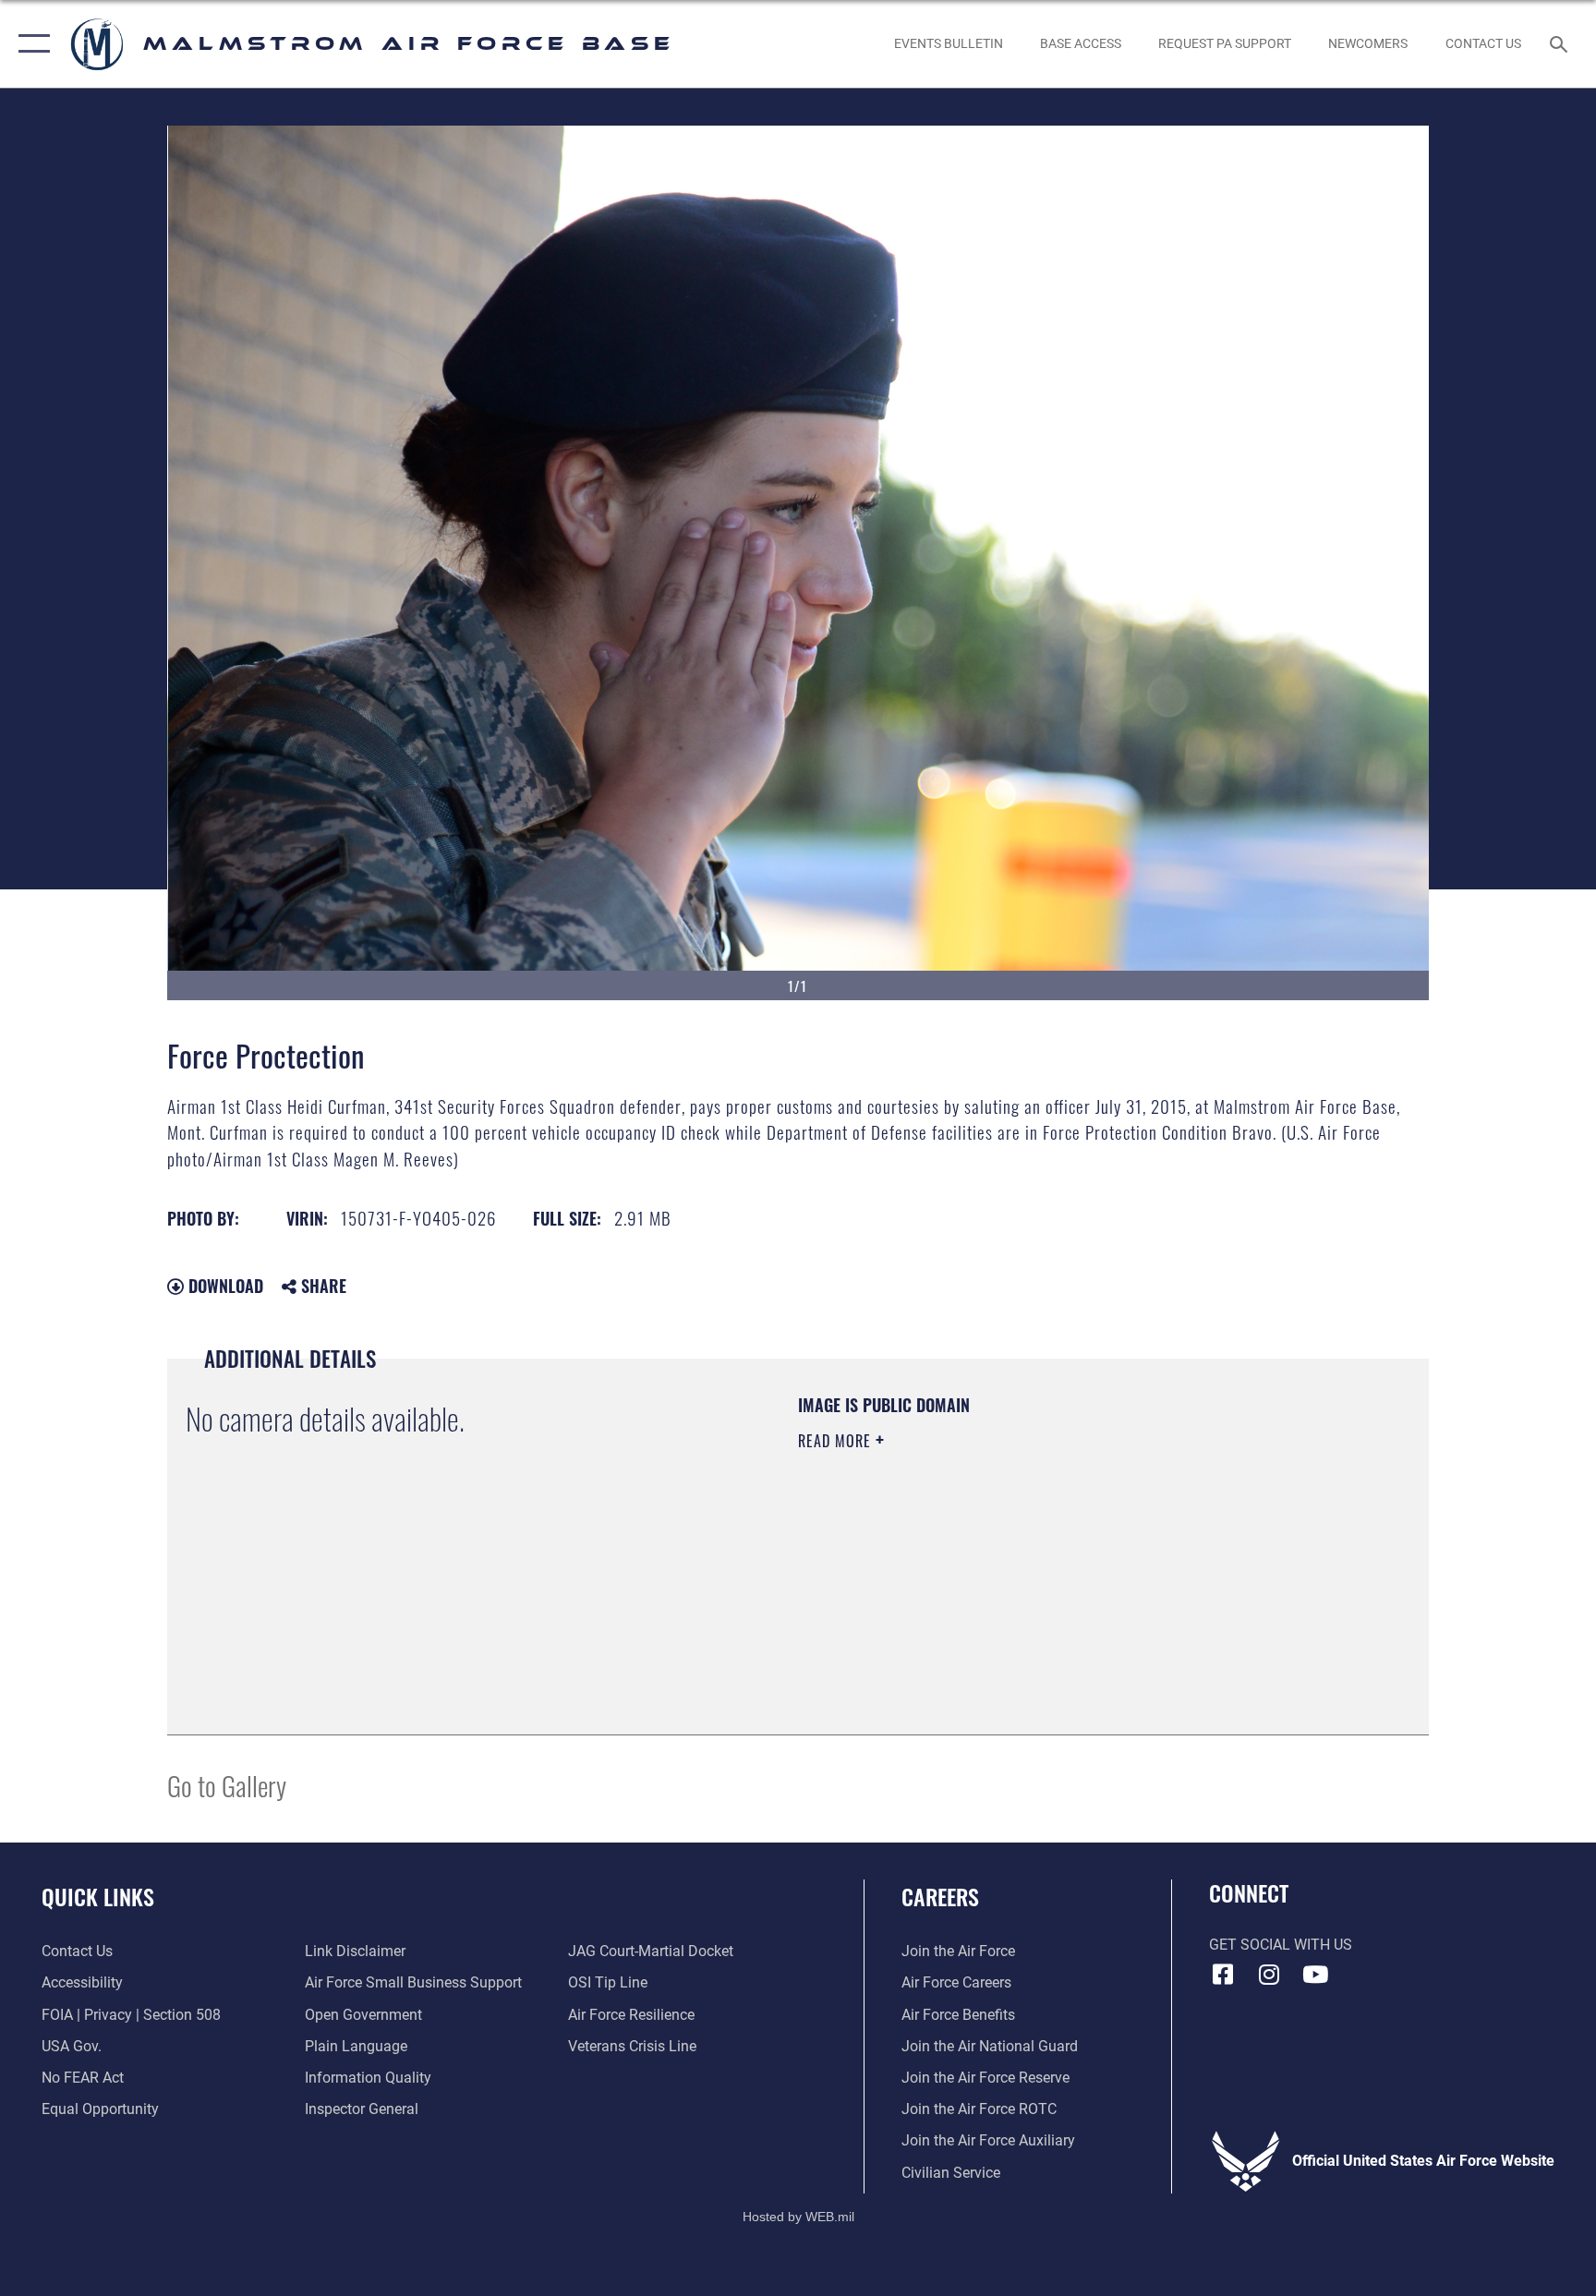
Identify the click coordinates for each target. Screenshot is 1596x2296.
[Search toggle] (1561, 43)
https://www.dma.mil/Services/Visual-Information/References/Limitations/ (1015, 1558)
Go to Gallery (227, 1785)
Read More (837, 1441)
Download (224, 1286)
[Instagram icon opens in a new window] (1269, 1975)
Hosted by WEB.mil (798, 2217)
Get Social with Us (1281, 1945)
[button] (30, 44)
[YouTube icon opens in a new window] (1315, 1975)
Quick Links (98, 1896)
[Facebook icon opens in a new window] (1223, 1975)
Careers (940, 1896)
